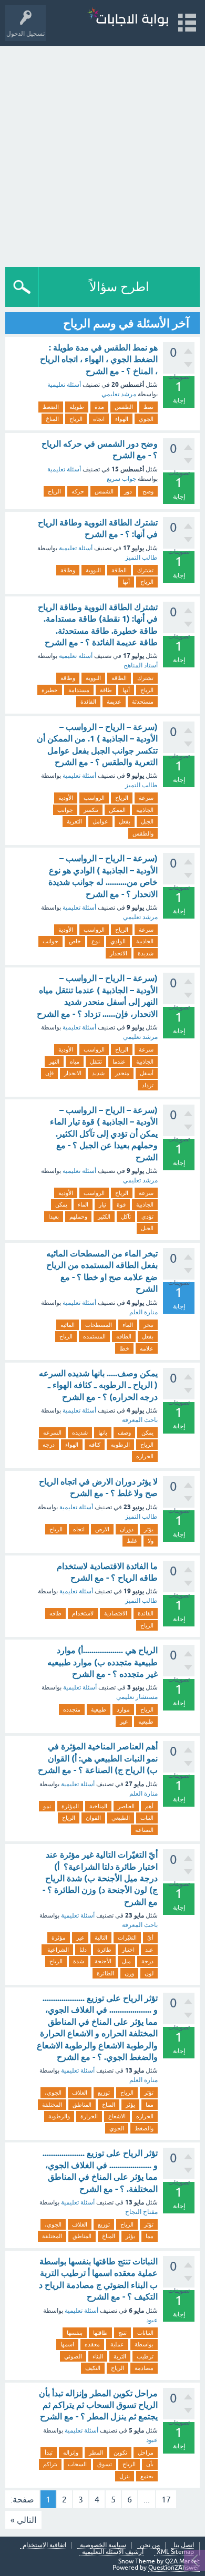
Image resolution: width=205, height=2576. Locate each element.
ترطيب (145, 2356)
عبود (152, 2320)
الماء (83, 1204)
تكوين (120, 2453)
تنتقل (96, 1062)
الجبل (147, 821)
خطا (124, 1348)
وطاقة (68, 570)
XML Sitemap (175, 2552)
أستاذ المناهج (141, 665)
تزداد (148, 1085)
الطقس (124, 407)
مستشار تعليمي (137, 1697)
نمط (148, 407)
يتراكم (50, 2464)
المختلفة (52, 2105)
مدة (99, 407)
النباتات (145, 2333)
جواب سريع (121, 479)
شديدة (146, 953)
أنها (126, 582)
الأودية (66, 798)
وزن (129, 1973)
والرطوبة (59, 2116)
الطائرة (105, 1973)
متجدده (72, 1709)
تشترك (145, 570)
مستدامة (79, 690)
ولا (151, 1541)
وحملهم (78, 1217)
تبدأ (49, 2453)
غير (124, 1722)
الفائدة (88, 702)
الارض (102, 1529)
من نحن (150, 2545)
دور (128, 491)
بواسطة (144, 2344)
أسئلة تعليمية (64, 385)
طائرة (104, 1950)
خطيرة (50, 690)
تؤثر (149, 2093)
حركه (78, 491)
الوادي (118, 941)
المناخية (98, 1806)
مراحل (146, 2453)
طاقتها (100, 2333)
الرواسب (94, 798)
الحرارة (89, 2116)
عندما (119, 1062)
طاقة (106, 690)
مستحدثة (143, 702)
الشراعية (57, 1950)
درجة (147, 1961)
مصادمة (144, 2368)
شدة (79, 1961)
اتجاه (99, 419)
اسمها (67, 2344)
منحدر (122, 1073)
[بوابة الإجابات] (128, 18)
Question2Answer (174, 2568)
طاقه (55, 1613)
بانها (103, 1433)
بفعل (125, 821)
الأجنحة (103, 1961)
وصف (124, 1433)
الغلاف (80, 2093)
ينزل (125, 2476)
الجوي (146, 419)
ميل (126, 1961)
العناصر (126, 1806)
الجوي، (53, 2093)
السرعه (52, 1433)
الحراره (145, 1456)
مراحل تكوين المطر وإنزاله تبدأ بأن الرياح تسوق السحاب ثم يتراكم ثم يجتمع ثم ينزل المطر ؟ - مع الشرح (98, 2405)
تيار (102, 1204)
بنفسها (75, 2333)
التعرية (74, 821)
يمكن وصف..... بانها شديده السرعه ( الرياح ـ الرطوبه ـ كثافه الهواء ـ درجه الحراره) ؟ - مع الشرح (98, 1385)
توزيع (104, 2093)
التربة (120, 2356)
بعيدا (54, 1217)
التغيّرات (127, 1938)
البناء (98, 2356)
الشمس (104, 491)
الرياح (76, 419)
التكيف (93, 2368)
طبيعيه (146, 1722)
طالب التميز (141, 558)
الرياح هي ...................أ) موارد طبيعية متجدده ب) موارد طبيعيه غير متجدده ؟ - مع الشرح (102, 1662)
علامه (147, 1348)
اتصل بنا (184, 2545)
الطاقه (124, 1336)
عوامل (100, 821)
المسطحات (99, 1325)
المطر (96, 2453)
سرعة (146, 798)
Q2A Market (182, 2561)
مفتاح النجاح (141, 2212)
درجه (49, 1445)
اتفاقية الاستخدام (44, 2545)
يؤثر (149, 1529)
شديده (80, 1433)
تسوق (105, 2464)
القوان (93, 1818)
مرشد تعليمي (119, 394)
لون (149, 1973)
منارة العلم (143, 1312)
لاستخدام (83, 1613)
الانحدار (119, 953)
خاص (75, 941)
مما (150, 2105)
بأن (150, 2464)
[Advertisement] (102, 154)
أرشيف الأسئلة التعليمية (113, 2552)
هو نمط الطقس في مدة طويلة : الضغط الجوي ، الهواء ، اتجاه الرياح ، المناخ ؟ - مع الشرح (99, 359)
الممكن (117, 810)
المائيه (68, 1325)
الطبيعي (121, 1818)
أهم (149, 1806)
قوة (121, 1204)
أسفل (147, 1073)
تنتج (122, 2333)
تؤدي (147, 1217)
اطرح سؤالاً (119, 287)
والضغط (144, 2128)
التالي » (23, 2520)
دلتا (83, 1950)
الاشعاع (117, 2116)
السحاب (77, 2464)
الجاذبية (145, 810)
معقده (92, 2344)
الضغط (51, 407)
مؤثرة (59, 1938)
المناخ (52, 419)
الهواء (122, 419)
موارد (123, 1709)
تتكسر (91, 810)
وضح (148, 491)
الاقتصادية (116, 1613)
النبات (147, 1818)
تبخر (148, 1325)
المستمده (94, 1336)
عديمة (114, 702)
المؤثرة (70, 1806)
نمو (47, 1806)
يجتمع (147, 2476)
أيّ (150, 1938)
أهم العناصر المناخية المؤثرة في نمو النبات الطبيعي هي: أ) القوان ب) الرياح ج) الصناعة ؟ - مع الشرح (98, 1758)
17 (166, 2499)
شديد (98, 1073)
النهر (54, 1062)
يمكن (61, 1204)
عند (149, 1950)
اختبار (128, 1950)
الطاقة (119, 570)
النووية (93, 570)
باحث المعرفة (140, 1420)
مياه (75, 1062)
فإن (49, 1073)
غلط (132, 1541)
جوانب (65, 810)
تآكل (126, 1217)
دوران (127, 1529)
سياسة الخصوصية (103, 2545)
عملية (117, 2344)
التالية (101, 1938)
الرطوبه (120, 1445)
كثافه (95, 1445)
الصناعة (144, 1830)
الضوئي (73, 2356)
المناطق (82, 2105)
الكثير (104, 1217)
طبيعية (99, 1709)
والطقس (143, 833)
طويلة (77, 407)
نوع (96, 941)
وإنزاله (71, 2453)
